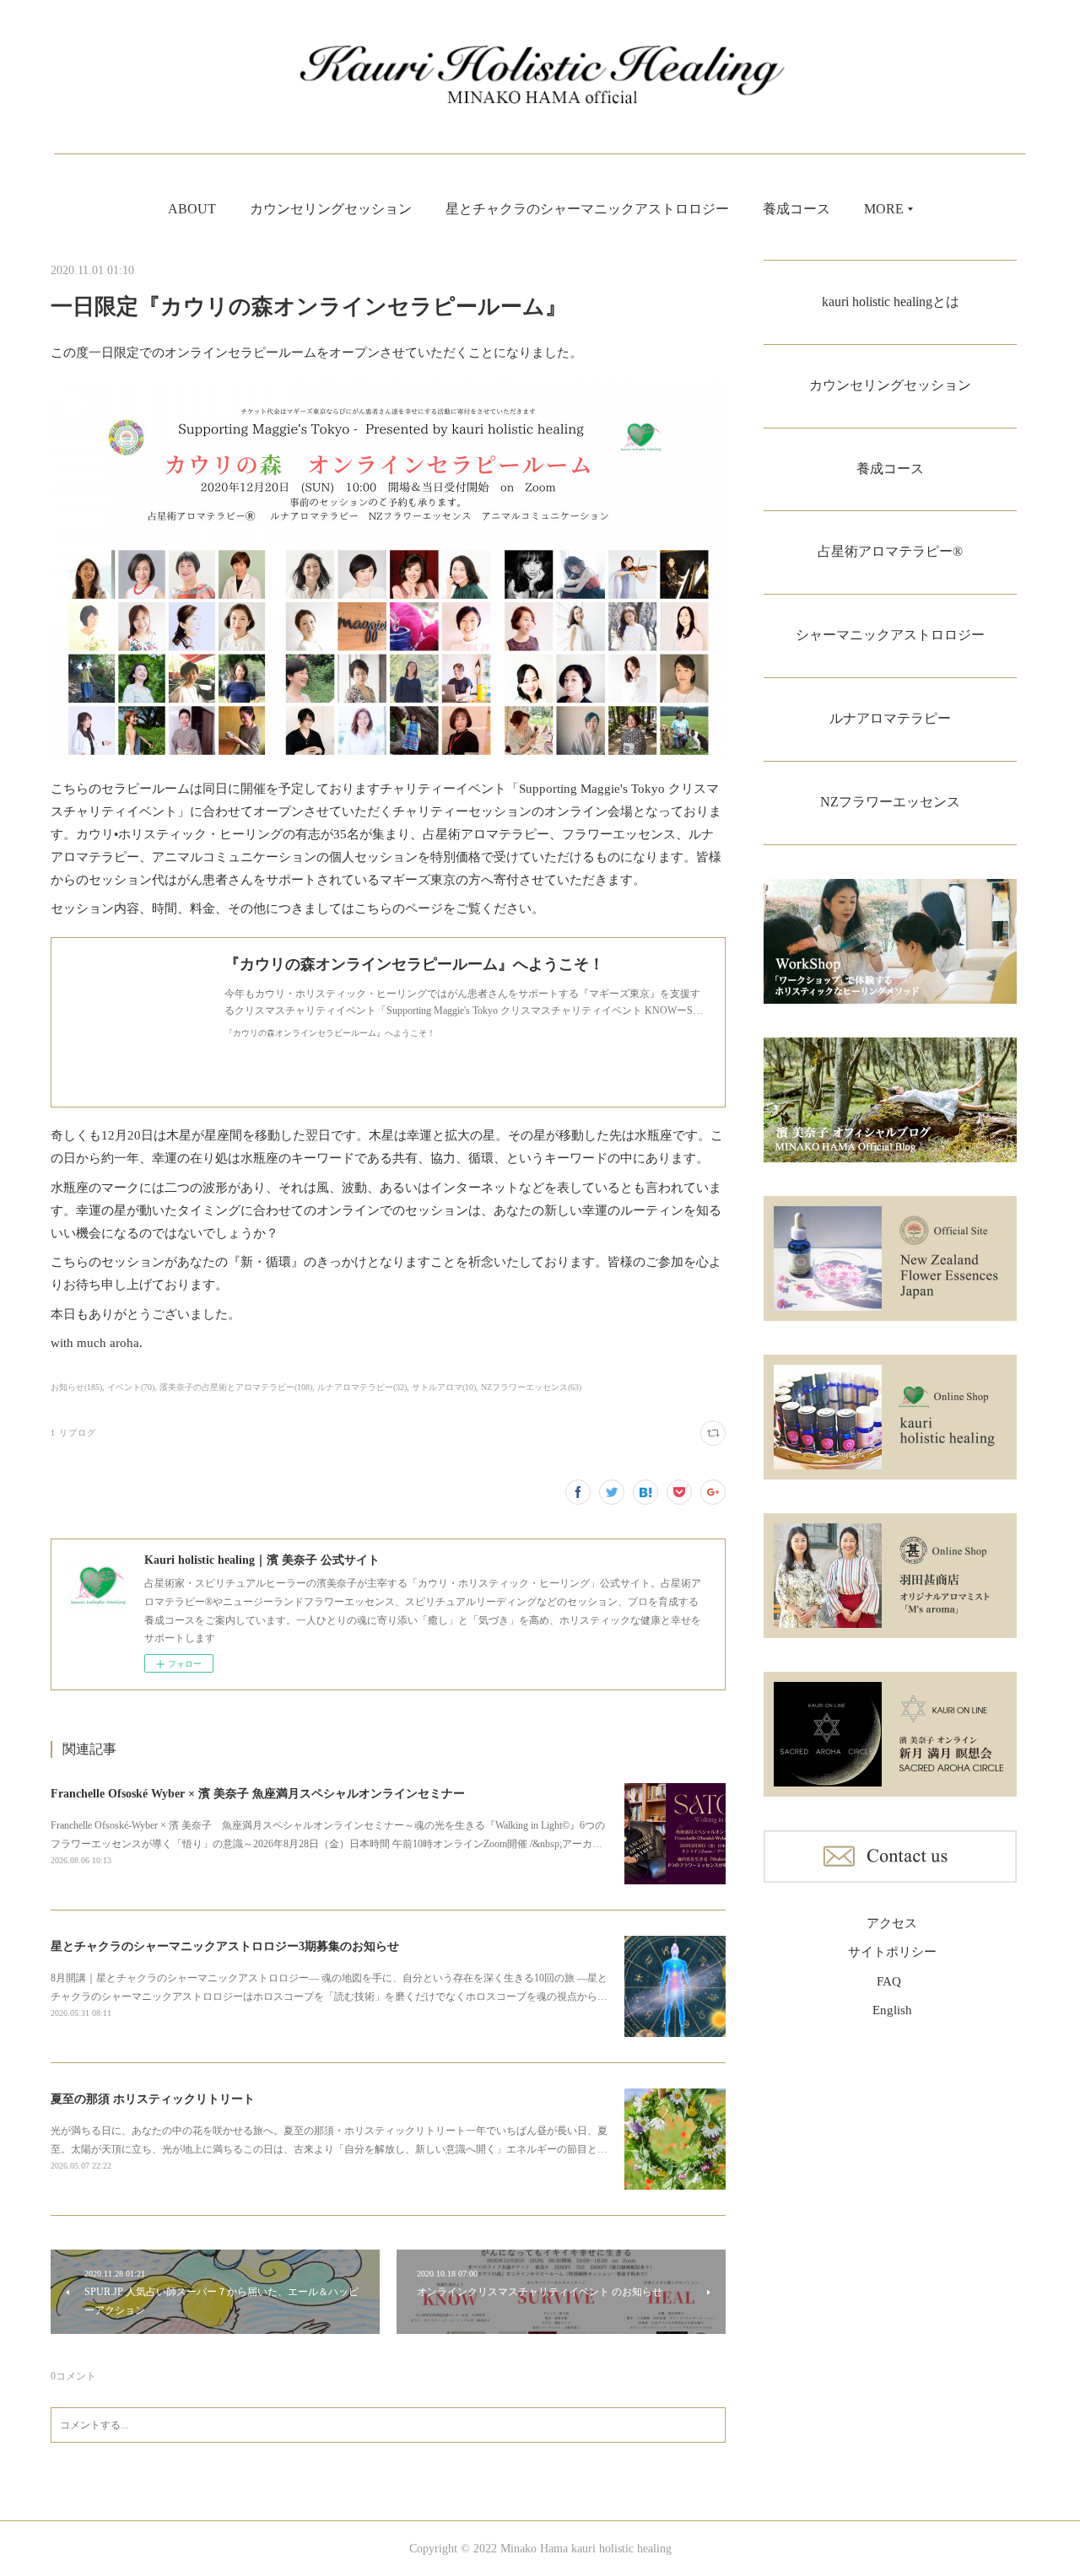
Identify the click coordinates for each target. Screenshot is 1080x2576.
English (892, 2010)
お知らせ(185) (76, 1387)
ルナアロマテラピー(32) (362, 1387)
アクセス (892, 1923)
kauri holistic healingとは (891, 302)
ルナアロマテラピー (890, 718)
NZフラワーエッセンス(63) (531, 1387)
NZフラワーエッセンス (890, 802)
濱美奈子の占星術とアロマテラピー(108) (236, 1387)
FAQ (889, 1981)
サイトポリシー (892, 1952)
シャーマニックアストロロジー (890, 635)
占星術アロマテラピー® (890, 551)
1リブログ (73, 1433)
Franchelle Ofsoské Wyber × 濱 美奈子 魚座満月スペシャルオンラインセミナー (258, 1794)
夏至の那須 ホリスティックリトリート (153, 2099)
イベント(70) (131, 1387)
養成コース (796, 209)
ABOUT (192, 209)
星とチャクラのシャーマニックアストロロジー (587, 209)
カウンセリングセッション (331, 209)
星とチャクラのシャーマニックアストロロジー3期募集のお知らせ (225, 1946)
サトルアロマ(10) (444, 1387)
